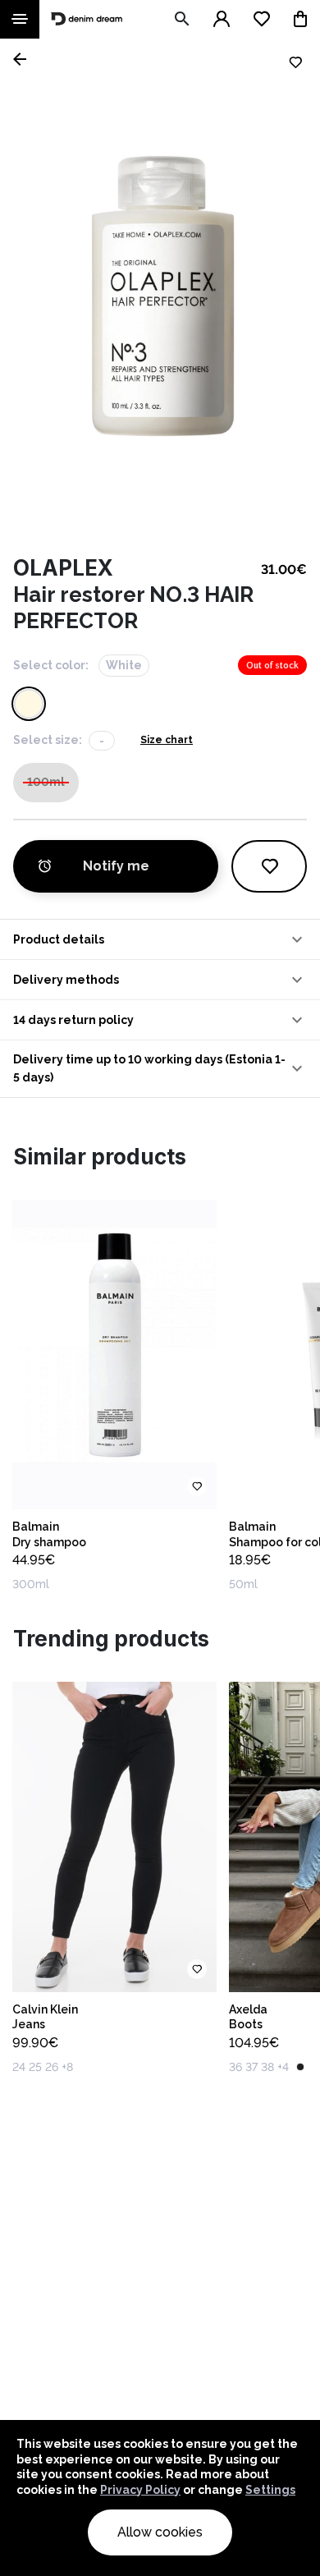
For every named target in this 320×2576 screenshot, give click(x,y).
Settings (270, 2490)
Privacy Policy (140, 2490)
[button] (160, 939)
